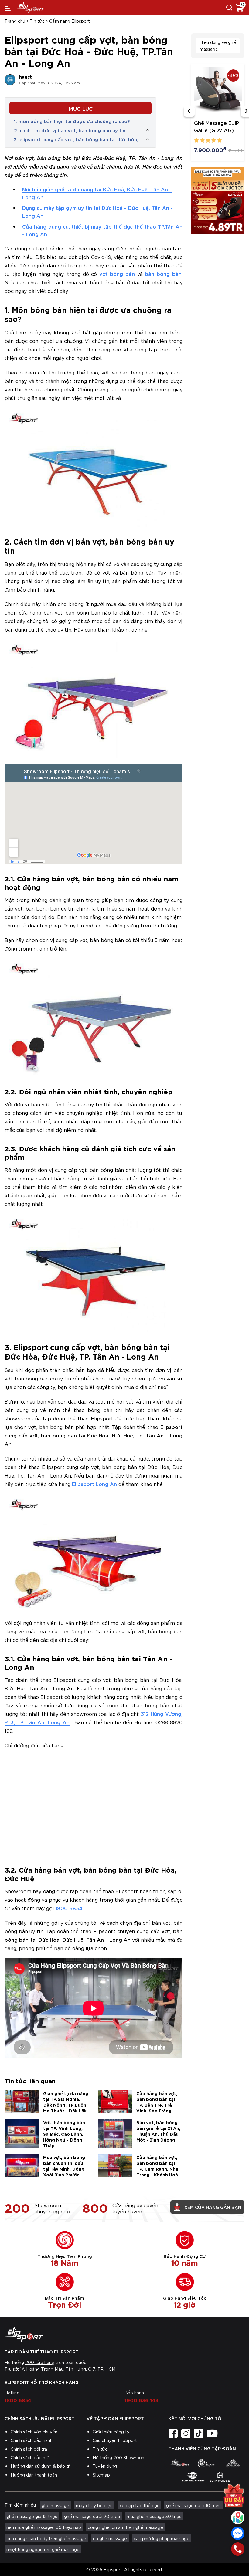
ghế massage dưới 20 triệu (92, 2516)
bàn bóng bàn (163, 274)
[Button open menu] (8, 7)
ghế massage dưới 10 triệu (193, 2505)
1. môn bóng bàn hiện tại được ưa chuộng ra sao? (72, 121)
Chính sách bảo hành (32, 2440)
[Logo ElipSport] (30, 7)
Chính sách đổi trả (29, 2449)
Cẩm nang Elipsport (70, 21)
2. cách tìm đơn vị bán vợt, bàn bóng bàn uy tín (70, 130)
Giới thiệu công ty (111, 2432)
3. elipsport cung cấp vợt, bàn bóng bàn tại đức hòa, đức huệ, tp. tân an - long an (76, 139)
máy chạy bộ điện (94, 2505)
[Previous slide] (189, 111)
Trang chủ (15, 21)
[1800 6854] (238, 2549)
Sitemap (101, 2475)
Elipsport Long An (94, 1484)
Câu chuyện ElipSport (115, 2440)
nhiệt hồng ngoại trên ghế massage (43, 2549)
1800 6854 (69, 1908)
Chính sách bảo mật (31, 2457)
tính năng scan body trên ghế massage (46, 2538)
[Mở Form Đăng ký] (234, 2496)
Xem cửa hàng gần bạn (213, 2207)
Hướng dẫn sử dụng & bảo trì (41, 2466)
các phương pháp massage (162, 2538)
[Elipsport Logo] (124, 2334)
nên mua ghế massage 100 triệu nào (44, 2527)
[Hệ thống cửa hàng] (238, 2517)
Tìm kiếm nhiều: (21, 2505)
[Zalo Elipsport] (238, 2533)
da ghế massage (110, 2538)
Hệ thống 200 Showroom (119, 2457)
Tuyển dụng (105, 2466)
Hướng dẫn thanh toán (34, 2475)
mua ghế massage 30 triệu (154, 2516)
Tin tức (37, 21)
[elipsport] (180, 2463)
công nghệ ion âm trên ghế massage (125, 2527)
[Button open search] (229, 7)
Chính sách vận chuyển (34, 2432)
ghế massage (55, 2505)
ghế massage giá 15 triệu (32, 2516)
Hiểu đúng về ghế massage (218, 45)
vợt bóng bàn (117, 274)
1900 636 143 (142, 2400)
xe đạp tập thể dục (139, 2505)
